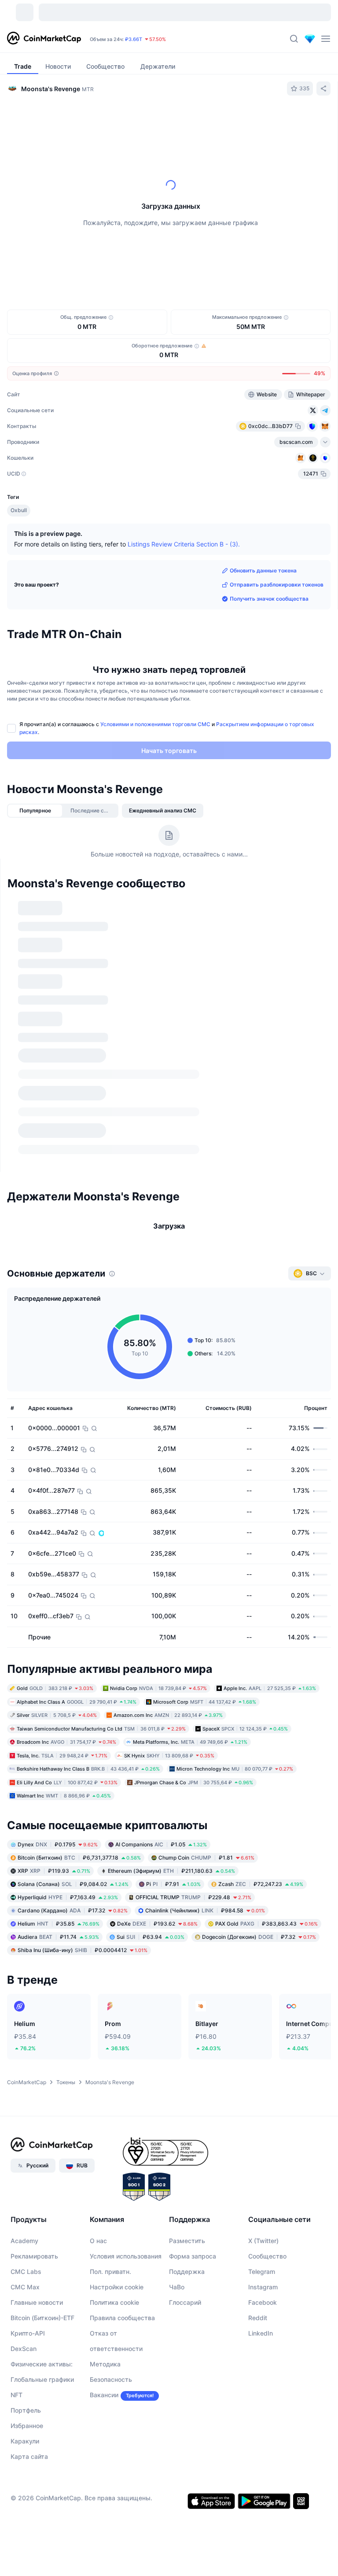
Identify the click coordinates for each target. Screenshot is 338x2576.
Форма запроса (193, 2123)
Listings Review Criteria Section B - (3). (184, 544)
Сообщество (267, 2123)
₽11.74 (58, 1803)
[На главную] (44, 39)
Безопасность (111, 2246)
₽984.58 (205, 1777)
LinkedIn (261, 2200)
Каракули (25, 2308)
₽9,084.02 (73, 1751)
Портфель (26, 2277)
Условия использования (126, 2123)
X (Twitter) (263, 2107)
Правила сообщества (122, 2184)
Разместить (187, 2107)
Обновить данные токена (263, 570)
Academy (24, 2107)
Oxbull (19, 510)
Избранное (27, 2292)
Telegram (262, 2138)
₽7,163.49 (68, 1764)
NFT (17, 2261)
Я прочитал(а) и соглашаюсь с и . (167, 728)
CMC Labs (26, 2138)
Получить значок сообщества (269, 599)
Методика (105, 2231)
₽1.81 (206, 1724)
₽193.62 (157, 1790)
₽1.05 (161, 1711)
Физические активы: (42, 2231)
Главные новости (37, 2169)
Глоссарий (185, 2169)
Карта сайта (29, 2323)
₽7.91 (173, 1751)
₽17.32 (73, 1777)
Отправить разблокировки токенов (277, 585)
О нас (98, 2107)
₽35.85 (59, 1790)
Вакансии (104, 2261)
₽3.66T (134, 39)
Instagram (263, 2153)
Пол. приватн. (110, 2138)
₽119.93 (54, 1737)
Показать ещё (302, 901)
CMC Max (25, 2153)
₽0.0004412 (83, 1817)
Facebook (263, 2169)
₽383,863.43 (266, 1790)
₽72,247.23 (261, 1751)
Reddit (258, 2184)
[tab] (104, 120)
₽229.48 (193, 1764)
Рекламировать (34, 2123)
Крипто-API (28, 2200)
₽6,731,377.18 (79, 1724)
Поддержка (187, 2138)
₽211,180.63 (171, 1737)
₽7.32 (259, 1803)
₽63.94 (151, 1803)
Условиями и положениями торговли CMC (155, 724)
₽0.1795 (58, 1711)
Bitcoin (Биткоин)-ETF (42, 2184)
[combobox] (190, 120)
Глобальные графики (42, 2246)
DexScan (24, 2215)
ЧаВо (177, 2153)
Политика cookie (114, 2169)
